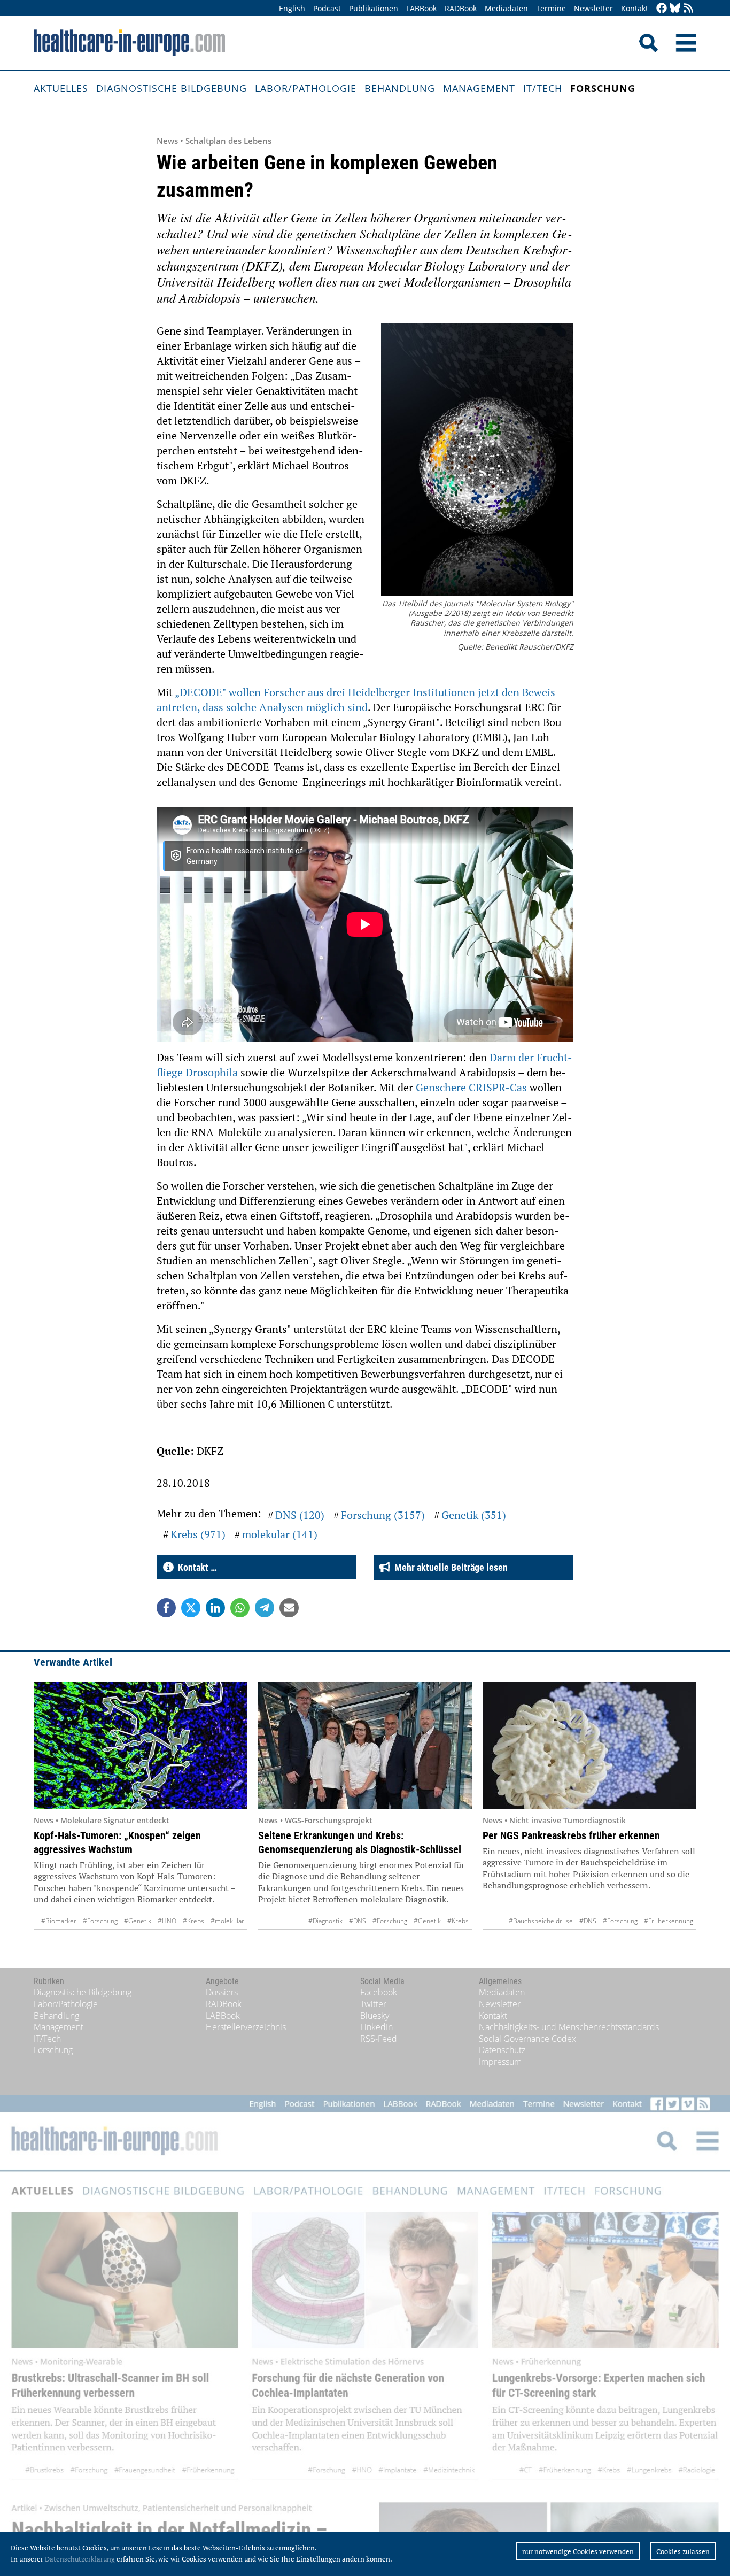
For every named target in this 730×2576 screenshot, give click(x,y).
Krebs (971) (198, 1534)
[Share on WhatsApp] (240, 1608)
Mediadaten (506, 8)
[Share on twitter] (191, 1608)
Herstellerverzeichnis (246, 2027)
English (292, 8)
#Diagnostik (325, 1921)
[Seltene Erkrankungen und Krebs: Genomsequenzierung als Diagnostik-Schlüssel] (365, 1746)
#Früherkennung (669, 1921)
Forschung (603, 88)
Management (479, 88)
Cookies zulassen (683, 2551)
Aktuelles (61, 88)
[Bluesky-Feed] (675, 9)
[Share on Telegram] (265, 1608)
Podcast (327, 8)
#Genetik (138, 1921)
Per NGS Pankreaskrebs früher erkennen (571, 1835)
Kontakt (635, 8)
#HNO (167, 1921)
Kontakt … (195, 1567)
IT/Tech (543, 88)
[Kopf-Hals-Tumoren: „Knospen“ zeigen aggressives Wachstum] (141, 1746)
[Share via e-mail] (289, 1608)
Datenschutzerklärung (80, 2559)
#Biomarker (59, 1921)
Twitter (373, 2004)
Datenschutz (502, 2050)
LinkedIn (376, 2027)
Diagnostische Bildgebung (172, 88)
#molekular (227, 1921)
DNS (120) (300, 1515)
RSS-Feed (379, 2039)
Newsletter (593, 8)
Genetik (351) (474, 1515)
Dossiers (222, 1992)
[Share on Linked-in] (215, 1608)
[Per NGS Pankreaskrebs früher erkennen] (589, 1746)
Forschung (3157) (383, 1515)
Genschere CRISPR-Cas (471, 1087)
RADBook (461, 8)
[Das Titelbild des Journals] (477, 461)
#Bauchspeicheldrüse (541, 1921)
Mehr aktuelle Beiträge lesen (449, 1567)
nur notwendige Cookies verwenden (578, 2551)
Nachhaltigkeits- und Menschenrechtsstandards (569, 2027)
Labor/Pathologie (306, 88)
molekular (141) (280, 1534)
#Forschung (100, 1921)
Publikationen (374, 8)
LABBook (421, 8)
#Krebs (193, 1921)
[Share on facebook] (166, 1608)
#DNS (358, 1921)
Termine (551, 8)
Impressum (500, 2062)
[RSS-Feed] (688, 9)
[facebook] (662, 9)
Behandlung (400, 88)
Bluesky (375, 2016)
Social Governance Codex (527, 2039)
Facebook (379, 1992)
